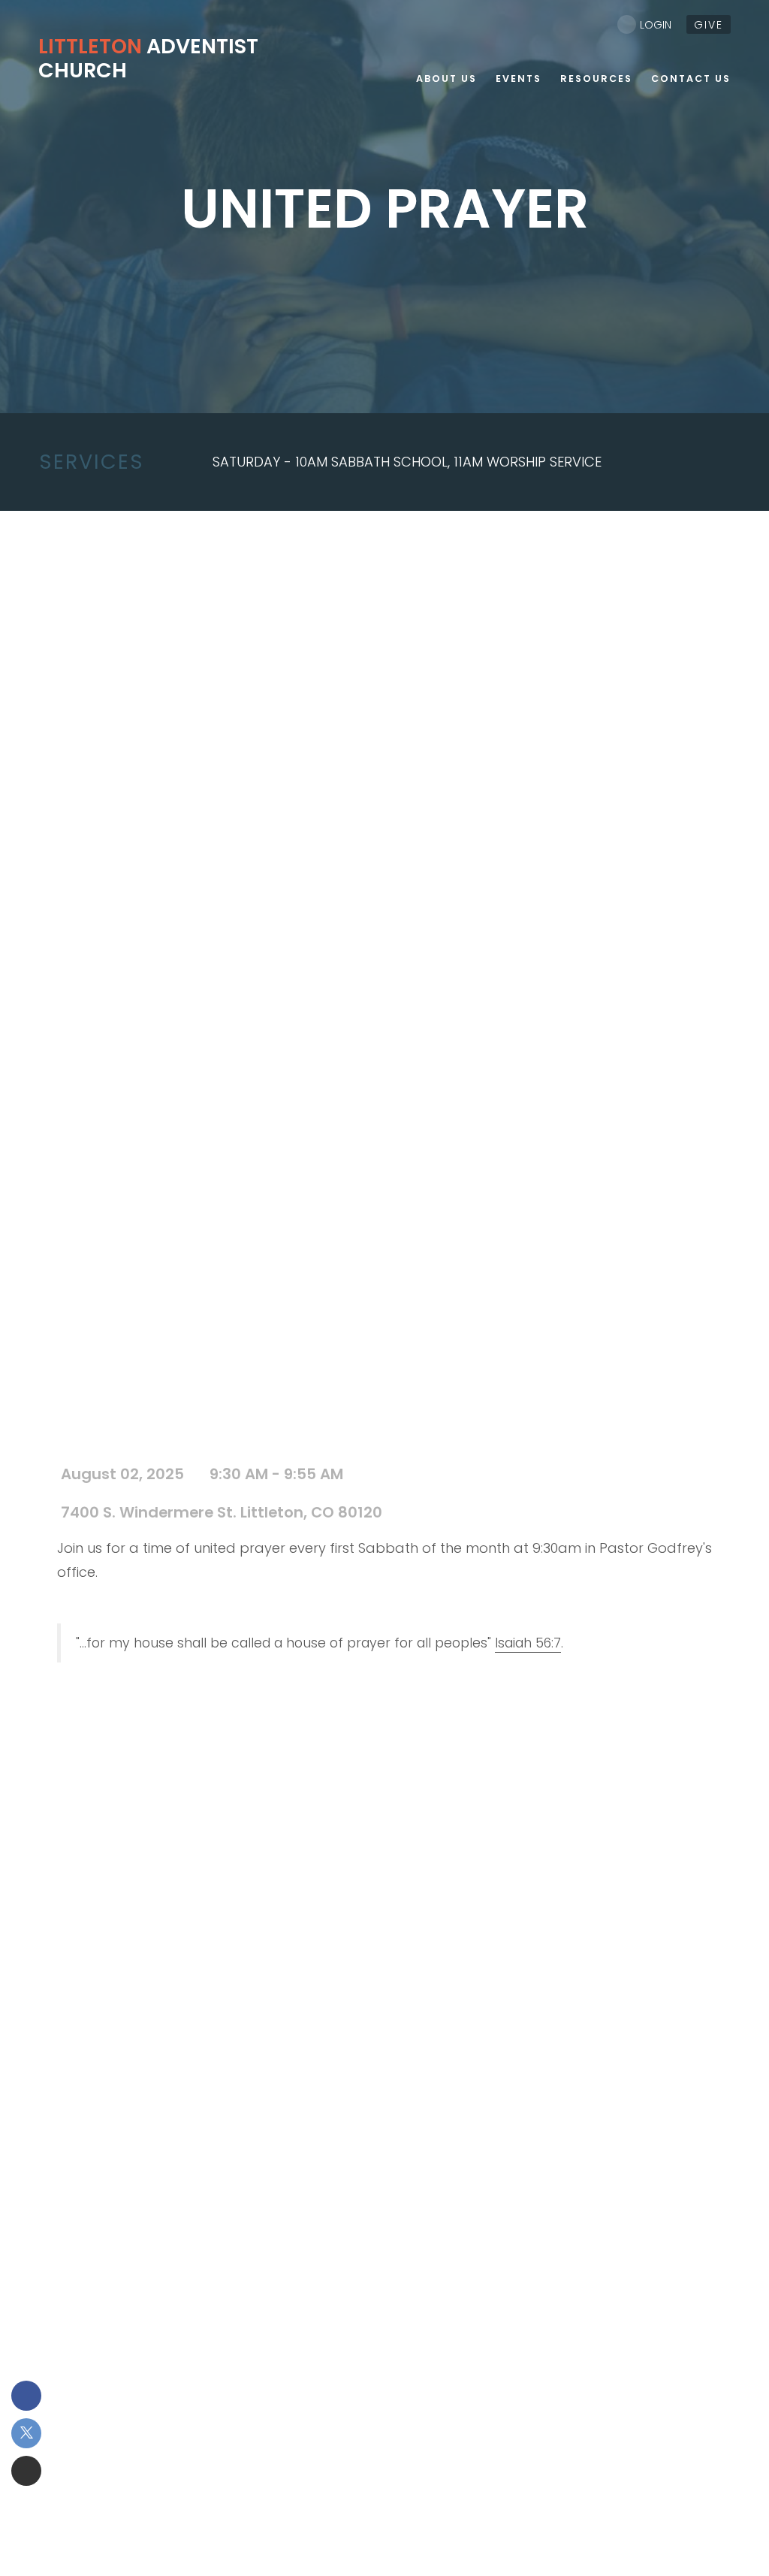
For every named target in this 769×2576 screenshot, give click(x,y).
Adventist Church (148, 58)
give (709, 25)
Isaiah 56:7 (528, 1643)
